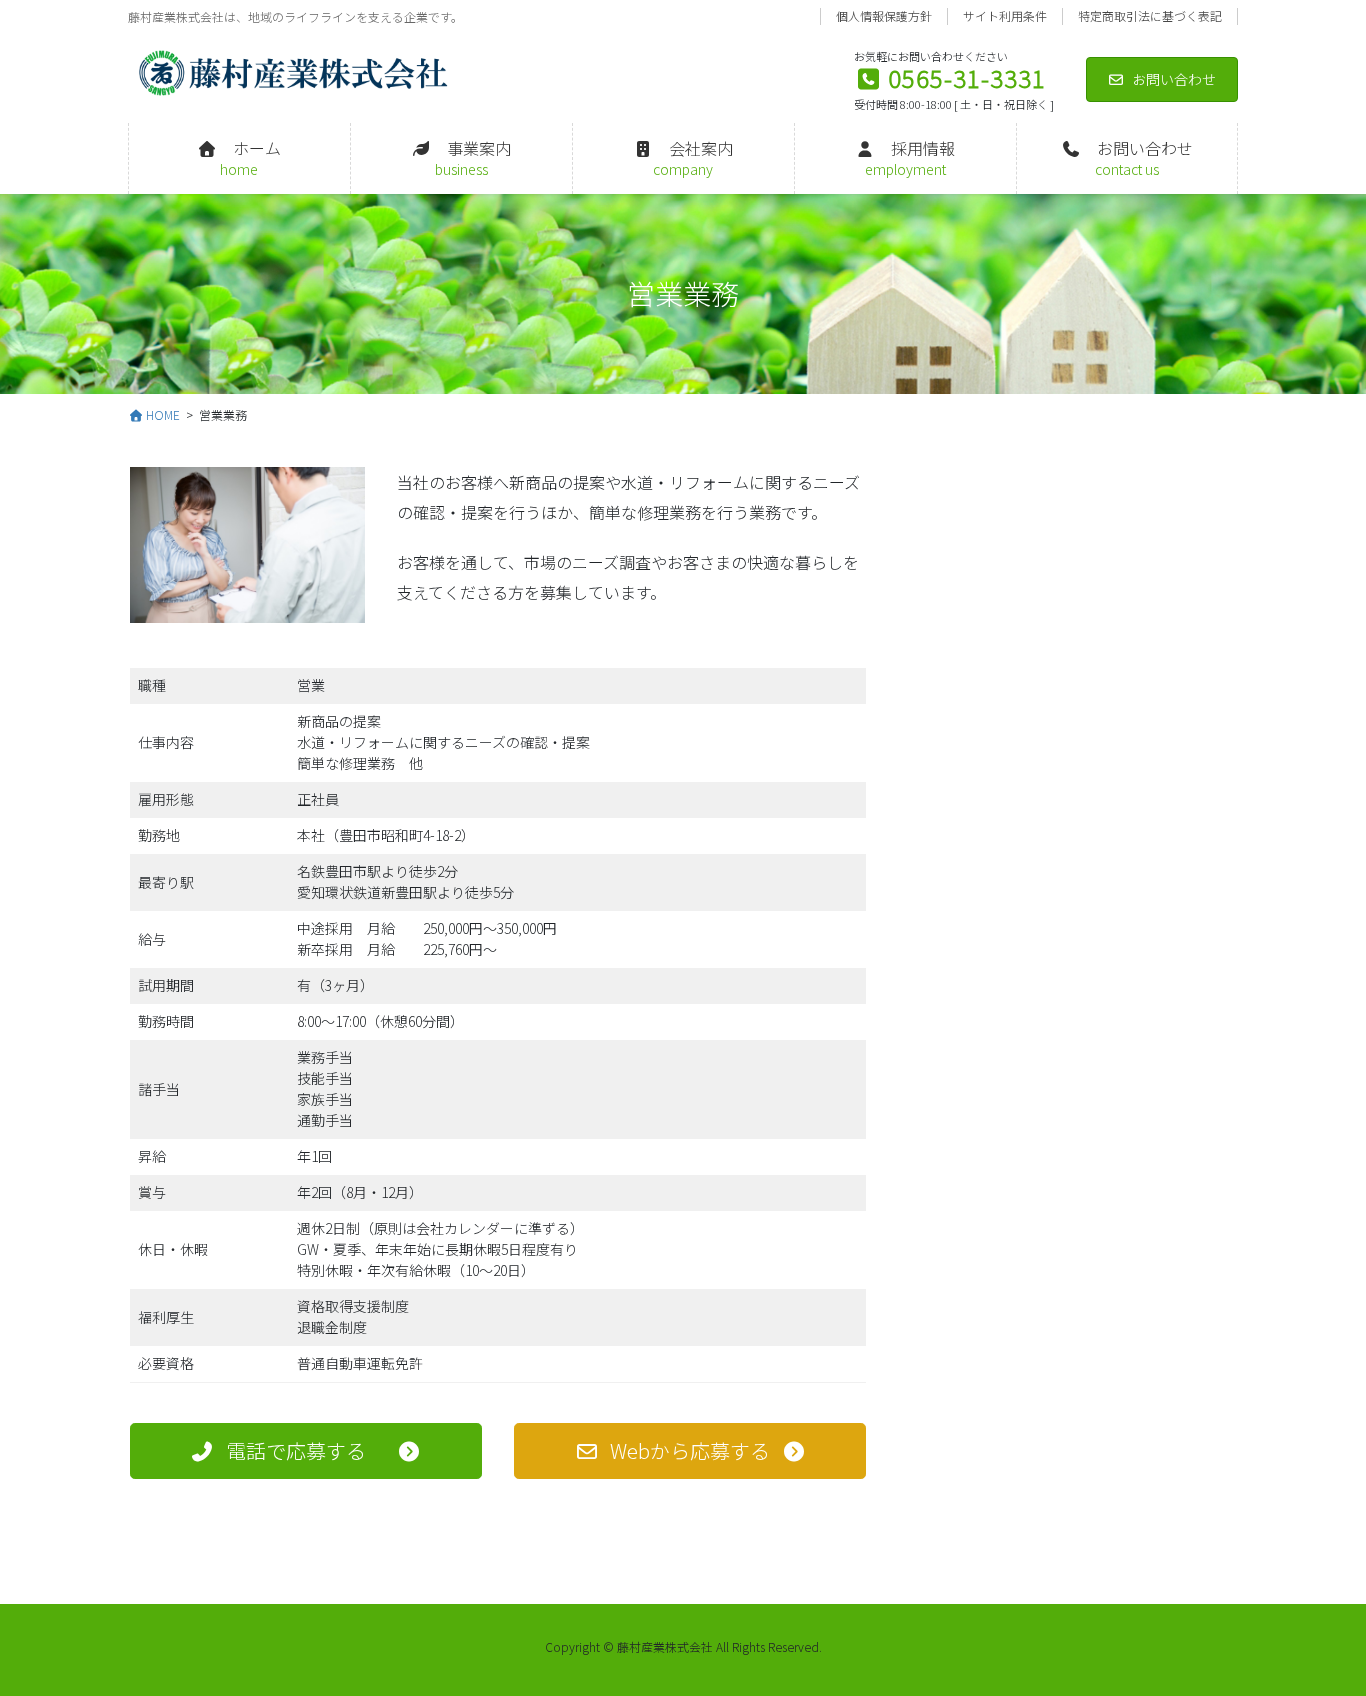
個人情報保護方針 (884, 16)
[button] (306, 1451)
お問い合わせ (1174, 79)
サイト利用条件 (1005, 16)
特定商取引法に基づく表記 (1150, 16)
